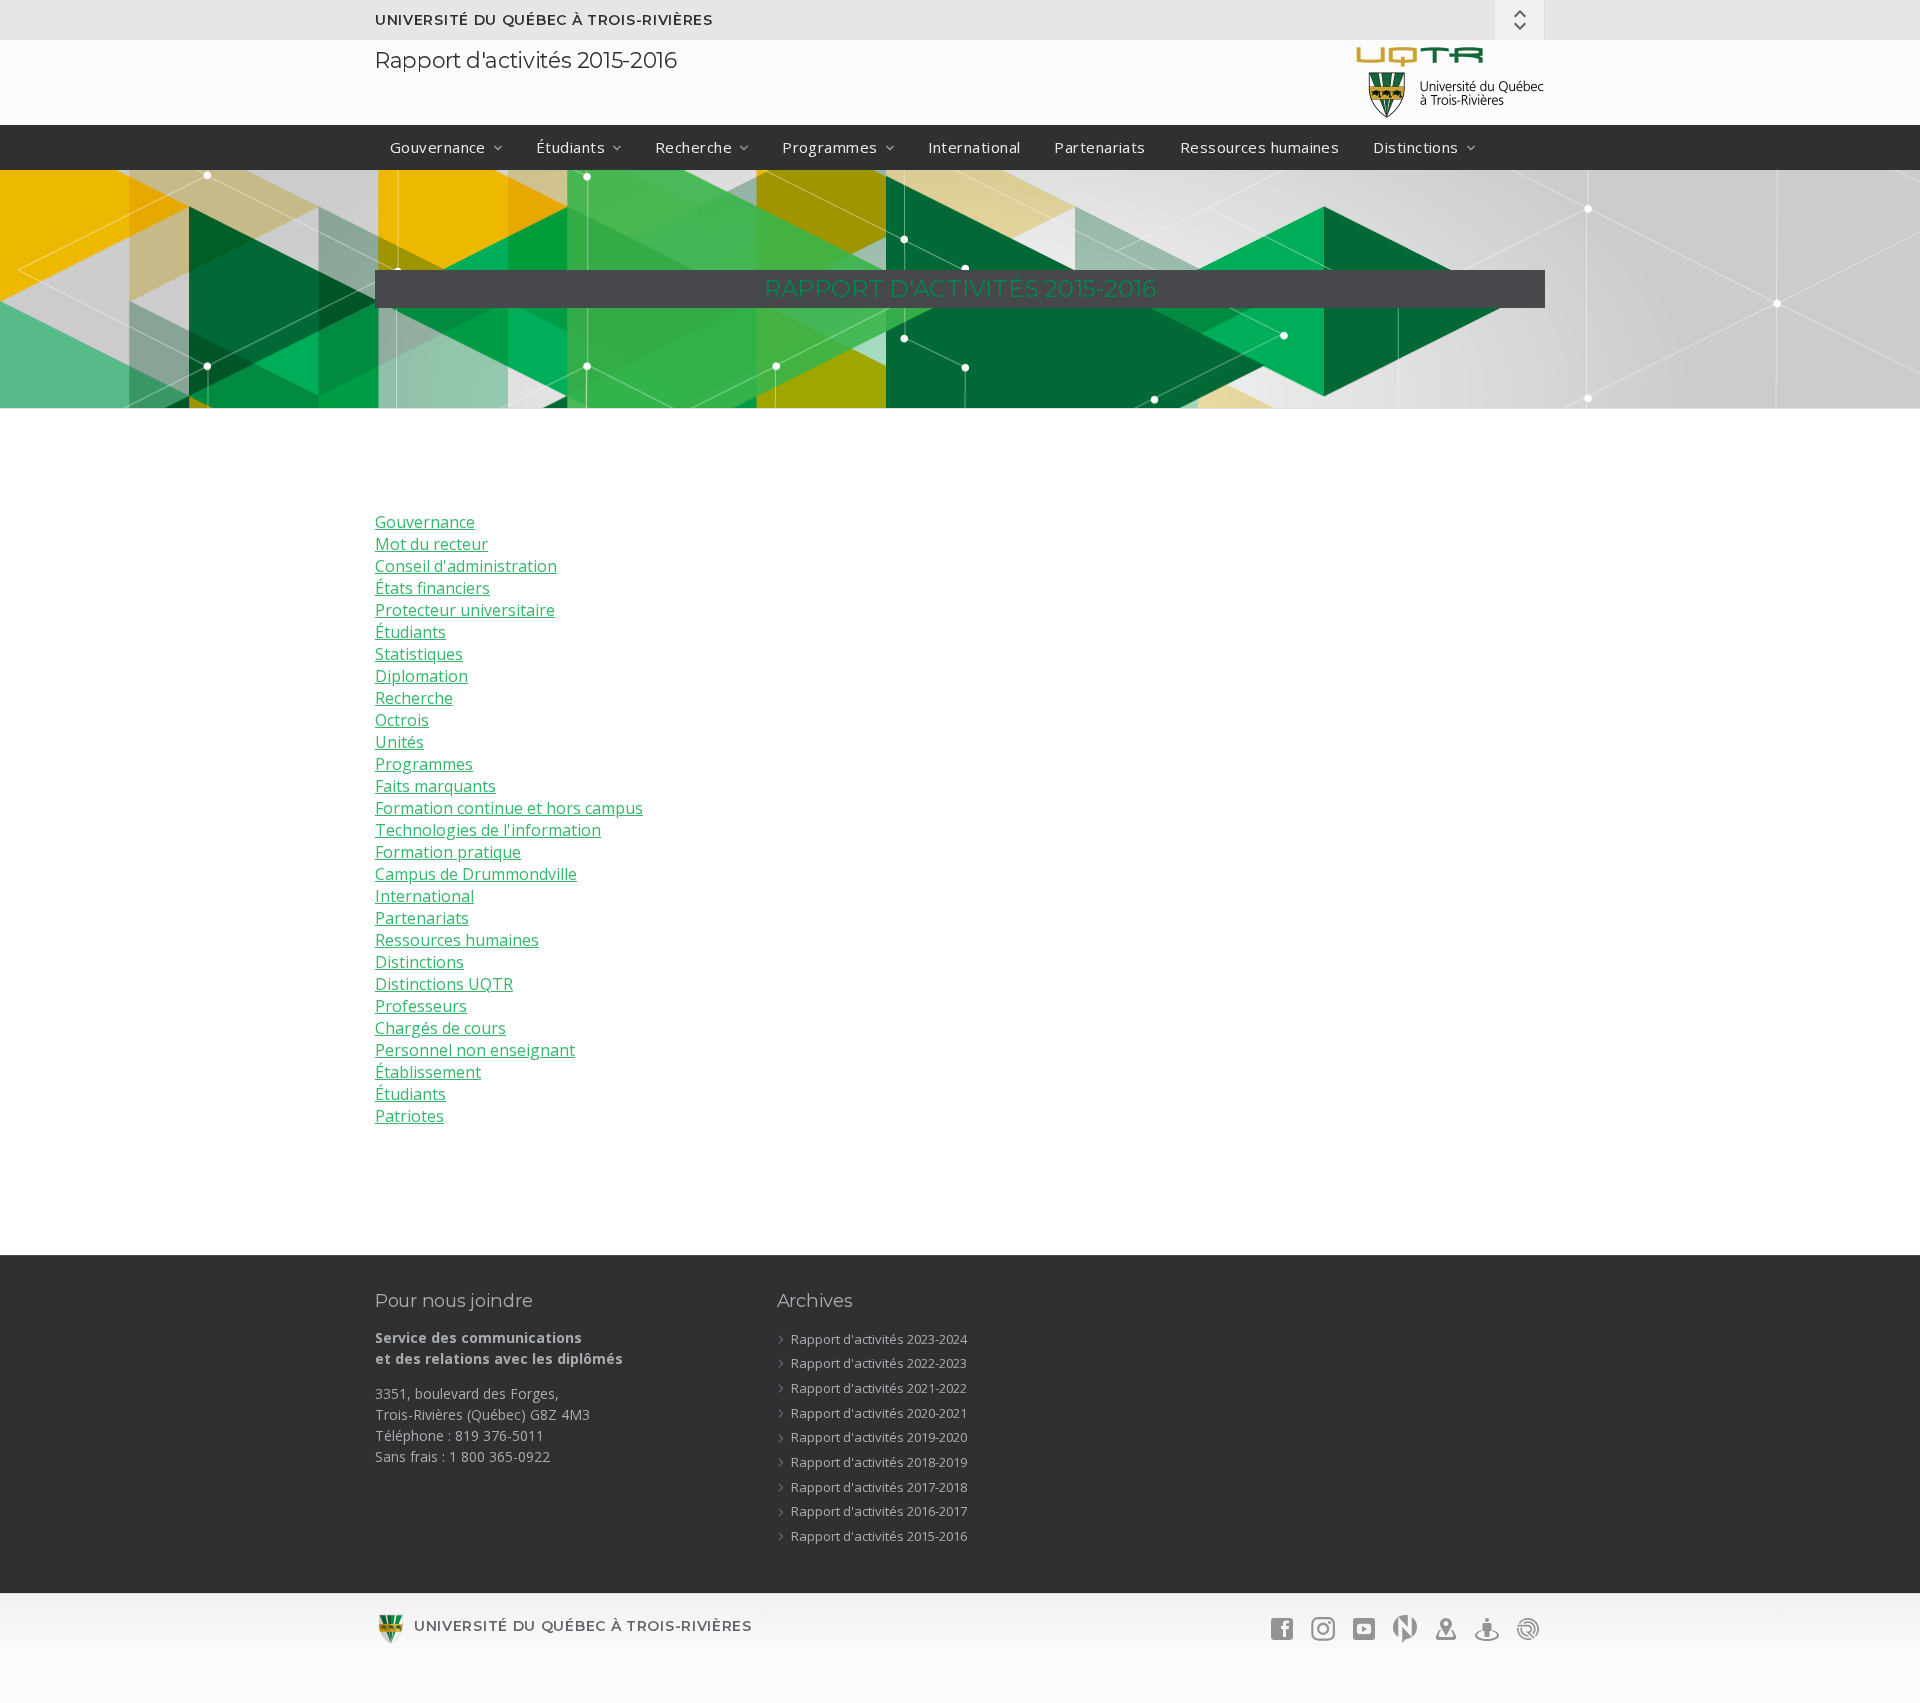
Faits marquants (435, 786)
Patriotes (409, 1116)
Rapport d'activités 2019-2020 (879, 1437)
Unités (399, 742)
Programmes (830, 147)
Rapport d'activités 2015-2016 (526, 60)
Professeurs (421, 1006)
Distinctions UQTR (444, 984)
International (974, 147)
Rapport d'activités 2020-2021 (879, 1413)
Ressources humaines (1260, 147)
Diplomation (421, 676)
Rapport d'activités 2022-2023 (879, 1363)
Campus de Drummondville (476, 874)
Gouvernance (438, 147)
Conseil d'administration (466, 566)
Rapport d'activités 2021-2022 (879, 1388)
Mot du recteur (431, 544)
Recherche (693, 147)
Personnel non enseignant (475, 1050)
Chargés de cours (440, 1028)
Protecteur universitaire (465, 610)
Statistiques (419, 654)
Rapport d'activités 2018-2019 (879, 1462)
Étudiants (570, 147)
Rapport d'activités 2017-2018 (879, 1487)
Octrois (402, 720)
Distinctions (1415, 147)
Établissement (428, 1072)
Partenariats (1099, 147)
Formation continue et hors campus (509, 808)
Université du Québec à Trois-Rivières (544, 20)
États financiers (432, 588)
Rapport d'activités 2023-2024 (879, 1339)
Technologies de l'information (488, 830)
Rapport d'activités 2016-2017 (879, 1511)
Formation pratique (448, 852)
